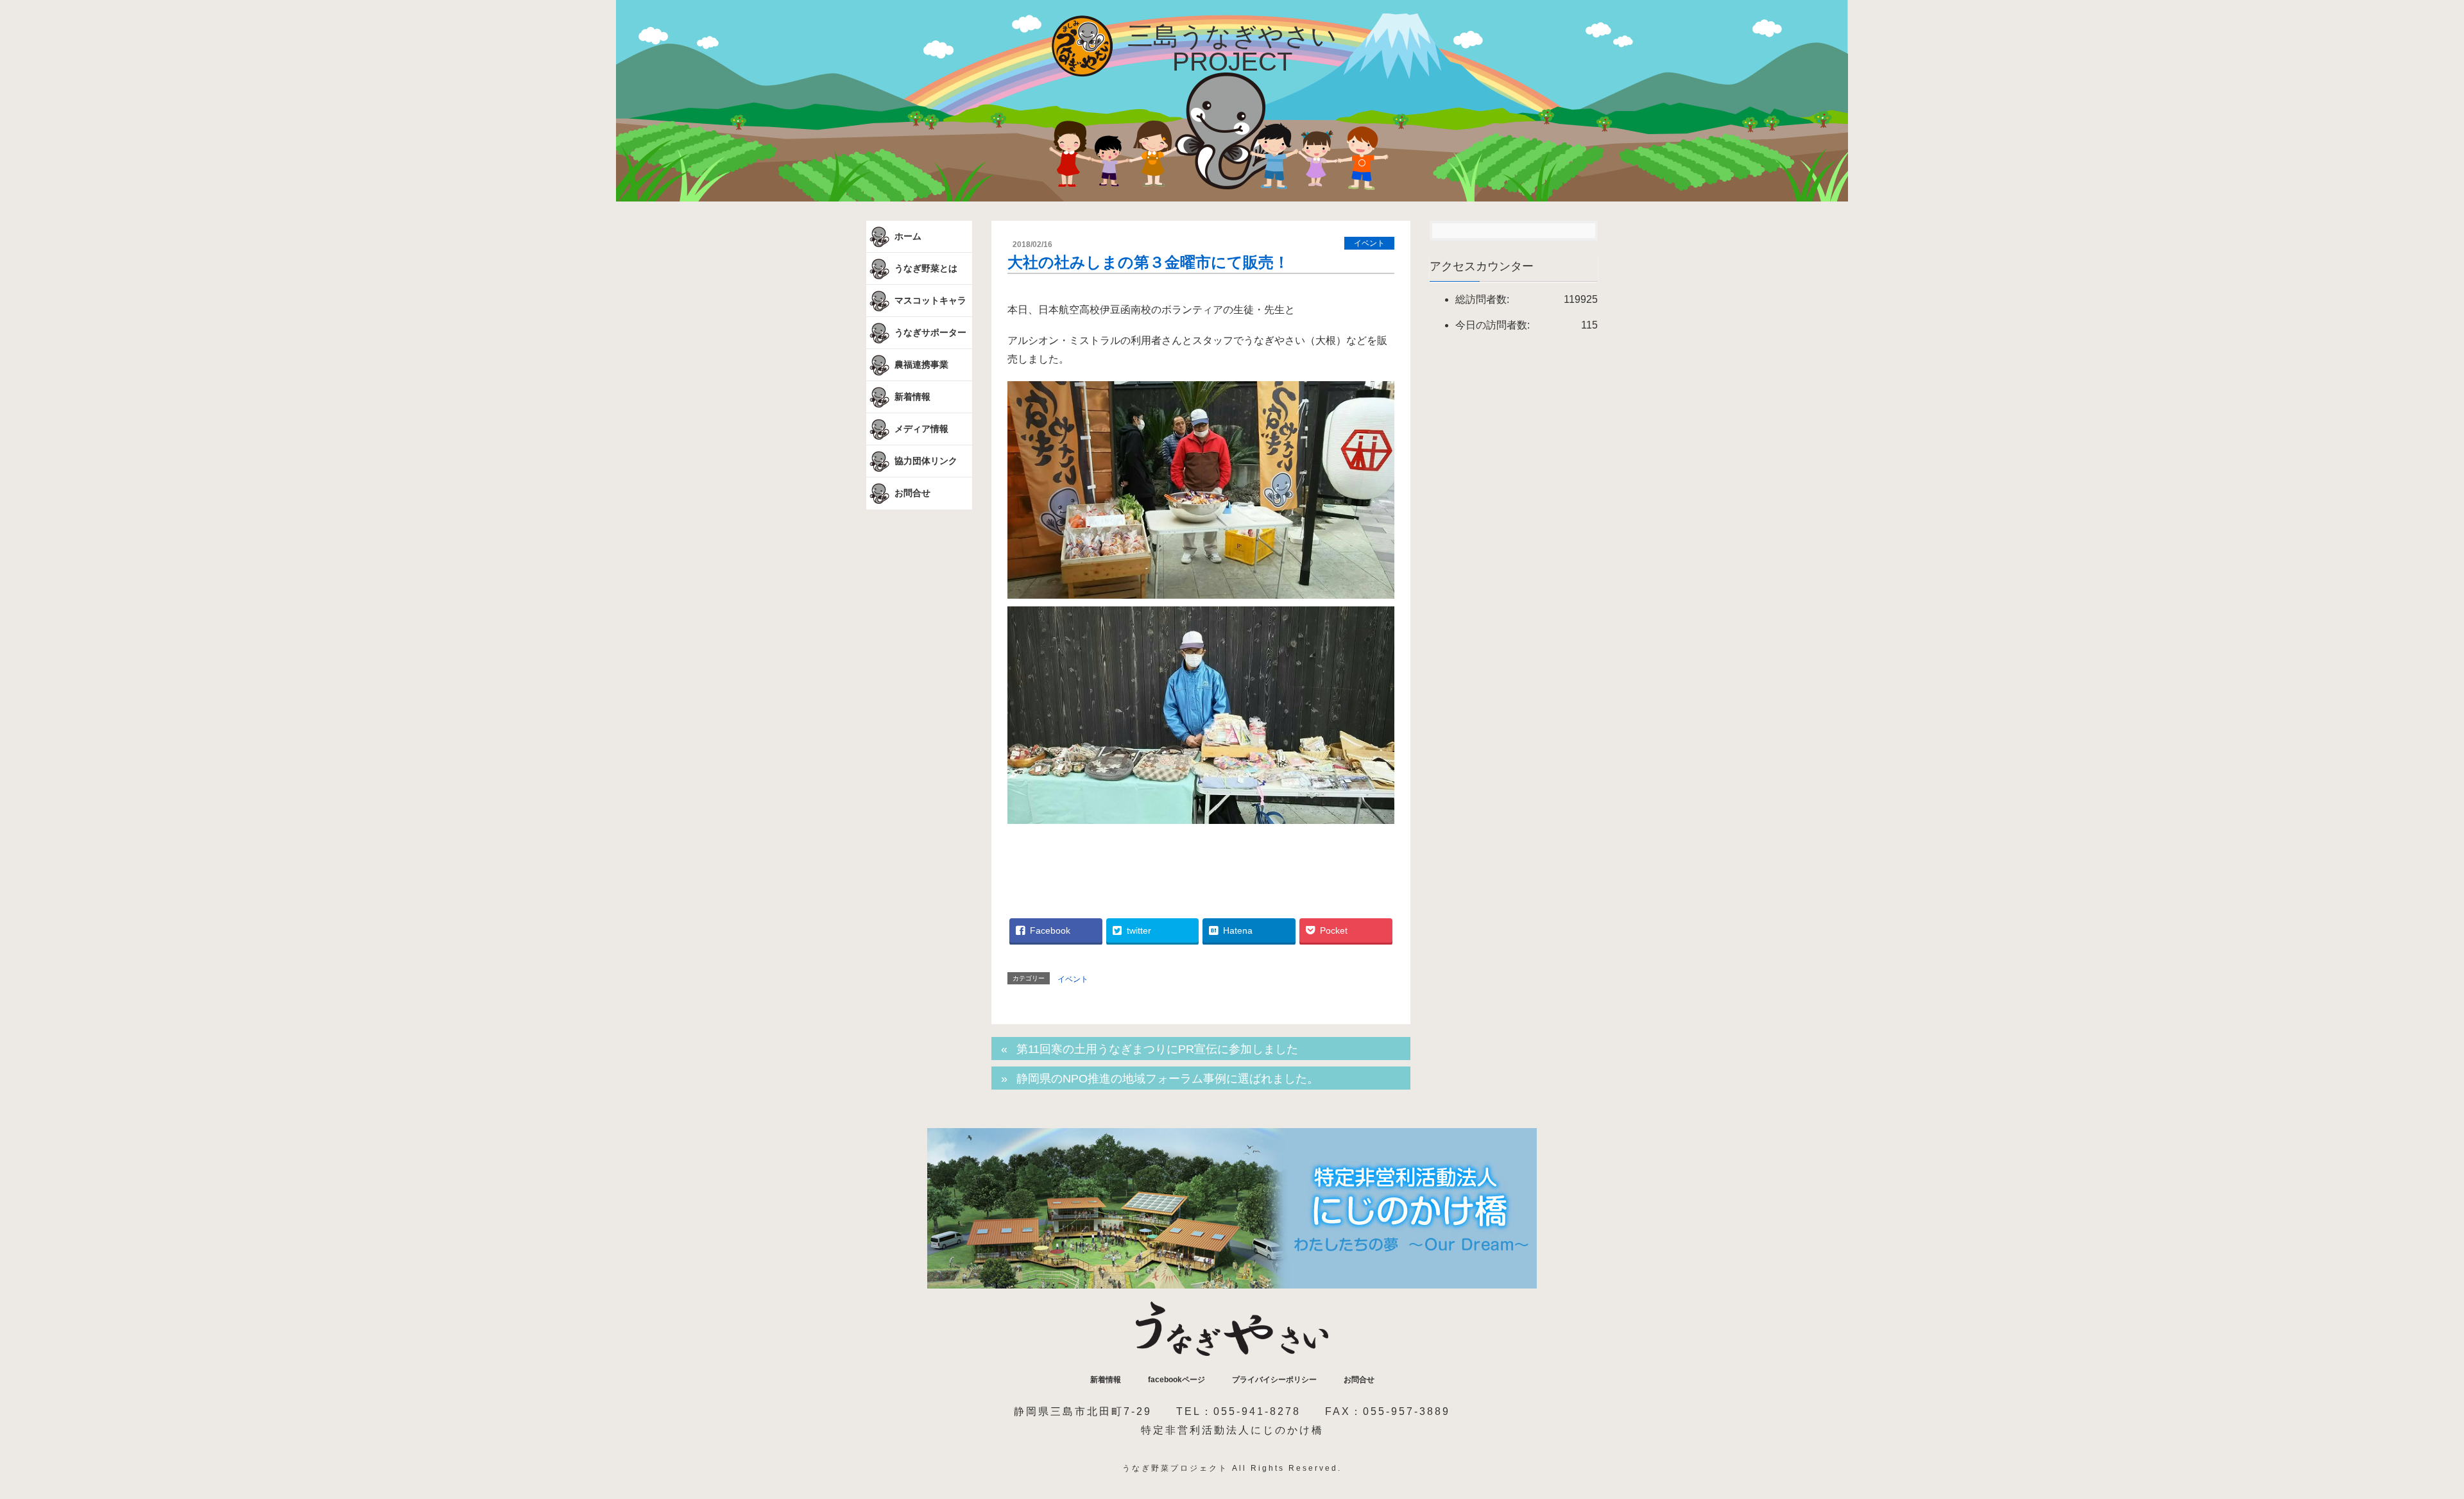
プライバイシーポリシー (1274, 1380)
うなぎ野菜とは (925, 268)
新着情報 (911, 396)
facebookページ (1176, 1380)
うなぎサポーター (929, 332)
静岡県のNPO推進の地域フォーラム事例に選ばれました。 (1168, 1079)
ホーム (907, 236)
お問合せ (911, 493)
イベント (1369, 243)
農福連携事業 (920, 364)
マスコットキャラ (929, 300)
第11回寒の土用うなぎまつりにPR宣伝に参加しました (1157, 1049)
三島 (1232, 49)
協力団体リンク (925, 460)
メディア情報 (920, 428)
